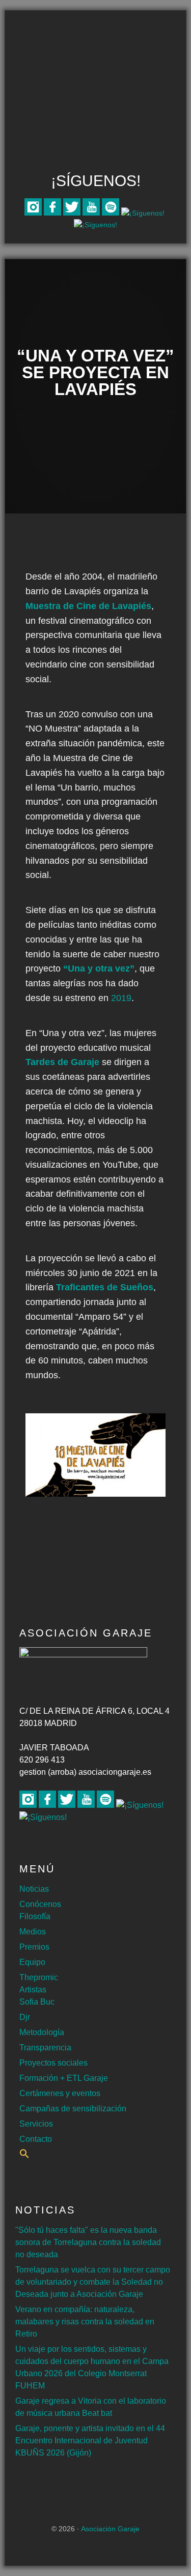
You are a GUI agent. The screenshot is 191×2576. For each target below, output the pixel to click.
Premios (34, 1947)
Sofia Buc (37, 2002)
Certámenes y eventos (60, 2093)
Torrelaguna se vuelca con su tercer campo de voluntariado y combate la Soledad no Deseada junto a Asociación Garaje (93, 2282)
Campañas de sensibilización (73, 2109)
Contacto (36, 2139)
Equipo (32, 1962)
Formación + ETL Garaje (64, 2078)
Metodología (42, 2032)
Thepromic (39, 1977)
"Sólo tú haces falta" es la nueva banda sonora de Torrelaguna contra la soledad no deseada (88, 2242)
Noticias (34, 1889)
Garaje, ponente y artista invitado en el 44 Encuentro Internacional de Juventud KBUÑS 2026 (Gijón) (90, 2441)
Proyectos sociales (53, 2063)
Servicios (36, 2124)
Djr (25, 2017)
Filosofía (35, 1916)
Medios (33, 1932)
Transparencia (45, 2048)
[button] (24, 2156)
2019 (121, 998)
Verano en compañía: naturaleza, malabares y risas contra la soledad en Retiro (85, 2322)
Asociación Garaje (96, 50)
